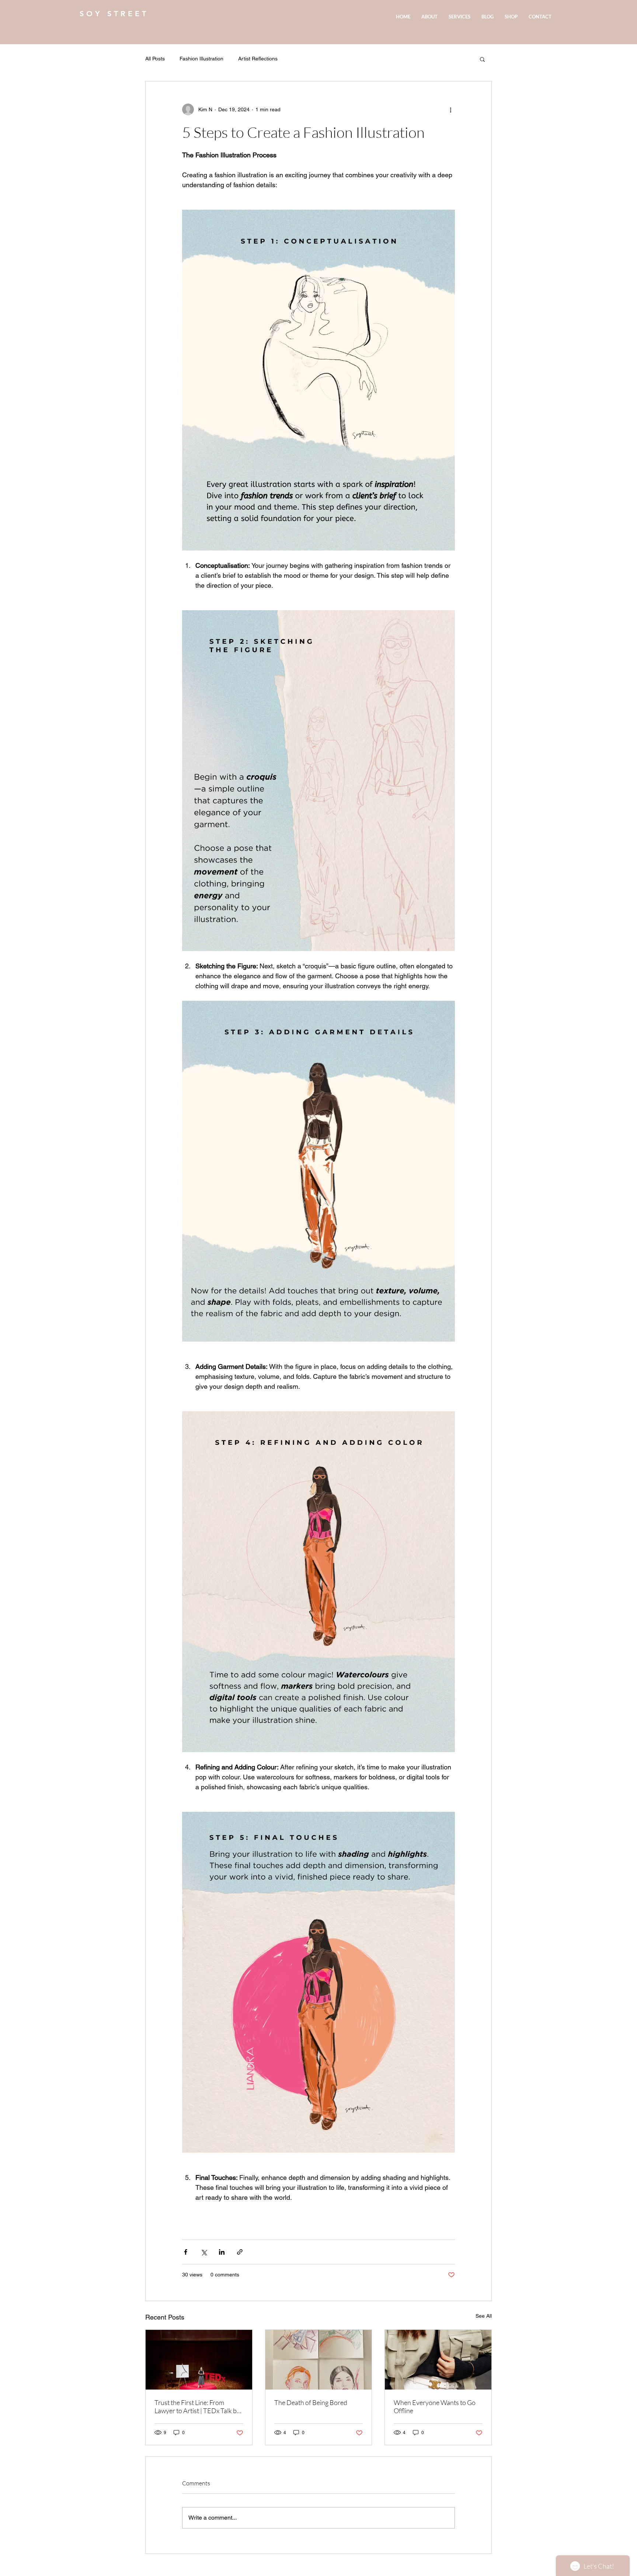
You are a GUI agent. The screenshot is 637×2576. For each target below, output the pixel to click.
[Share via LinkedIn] (222, 2252)
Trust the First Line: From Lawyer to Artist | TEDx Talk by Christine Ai (197, 2407)
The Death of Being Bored (311, 2402)
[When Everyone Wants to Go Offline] (438, 2360)
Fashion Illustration (201, 59)
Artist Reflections (258, 59)
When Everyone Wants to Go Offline (435, 2407)
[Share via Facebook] (186, 2252)
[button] (482, 59)
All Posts (155, 59)
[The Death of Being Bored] (319, 2360)
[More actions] (450, 109)
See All (484, 2316)
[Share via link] (240, 2252)
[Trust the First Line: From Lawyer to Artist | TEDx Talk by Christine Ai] (199, 2360)
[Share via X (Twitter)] (204, 2252)
